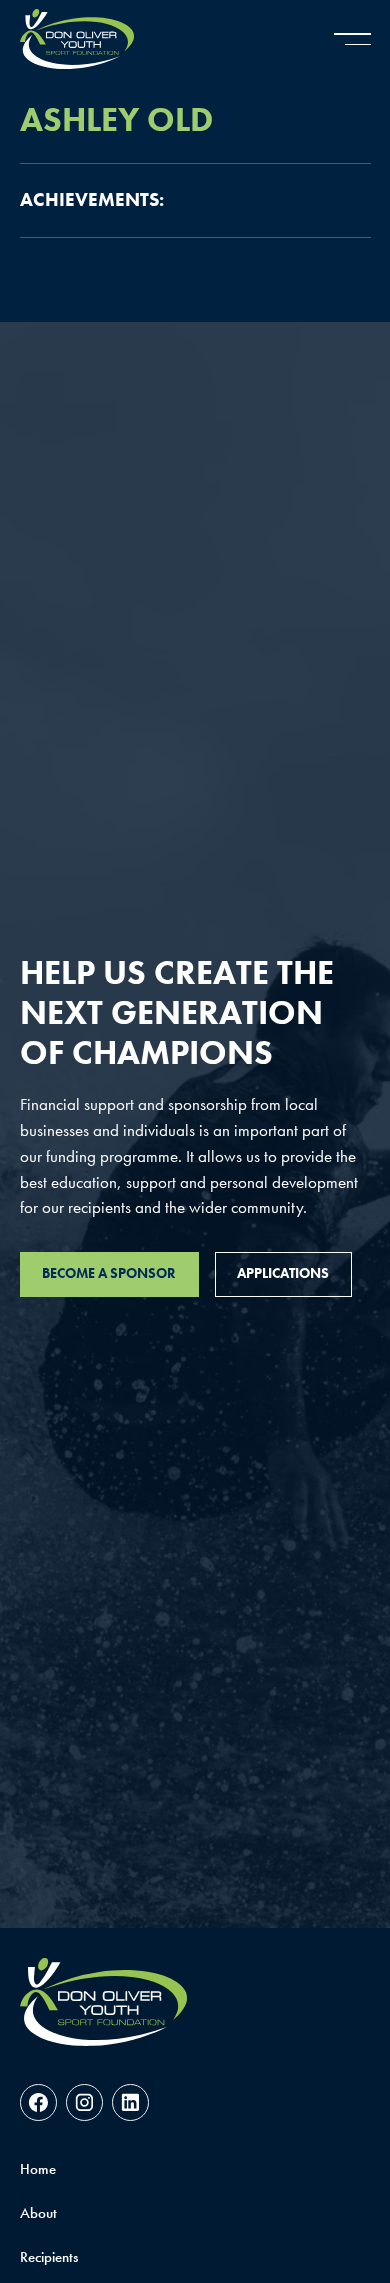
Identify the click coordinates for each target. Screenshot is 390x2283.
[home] (77, 39)
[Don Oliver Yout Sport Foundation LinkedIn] (130, 2102)
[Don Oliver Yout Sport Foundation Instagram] (84, 2102)
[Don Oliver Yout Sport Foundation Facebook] (38, 2102)
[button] (352, 39)
